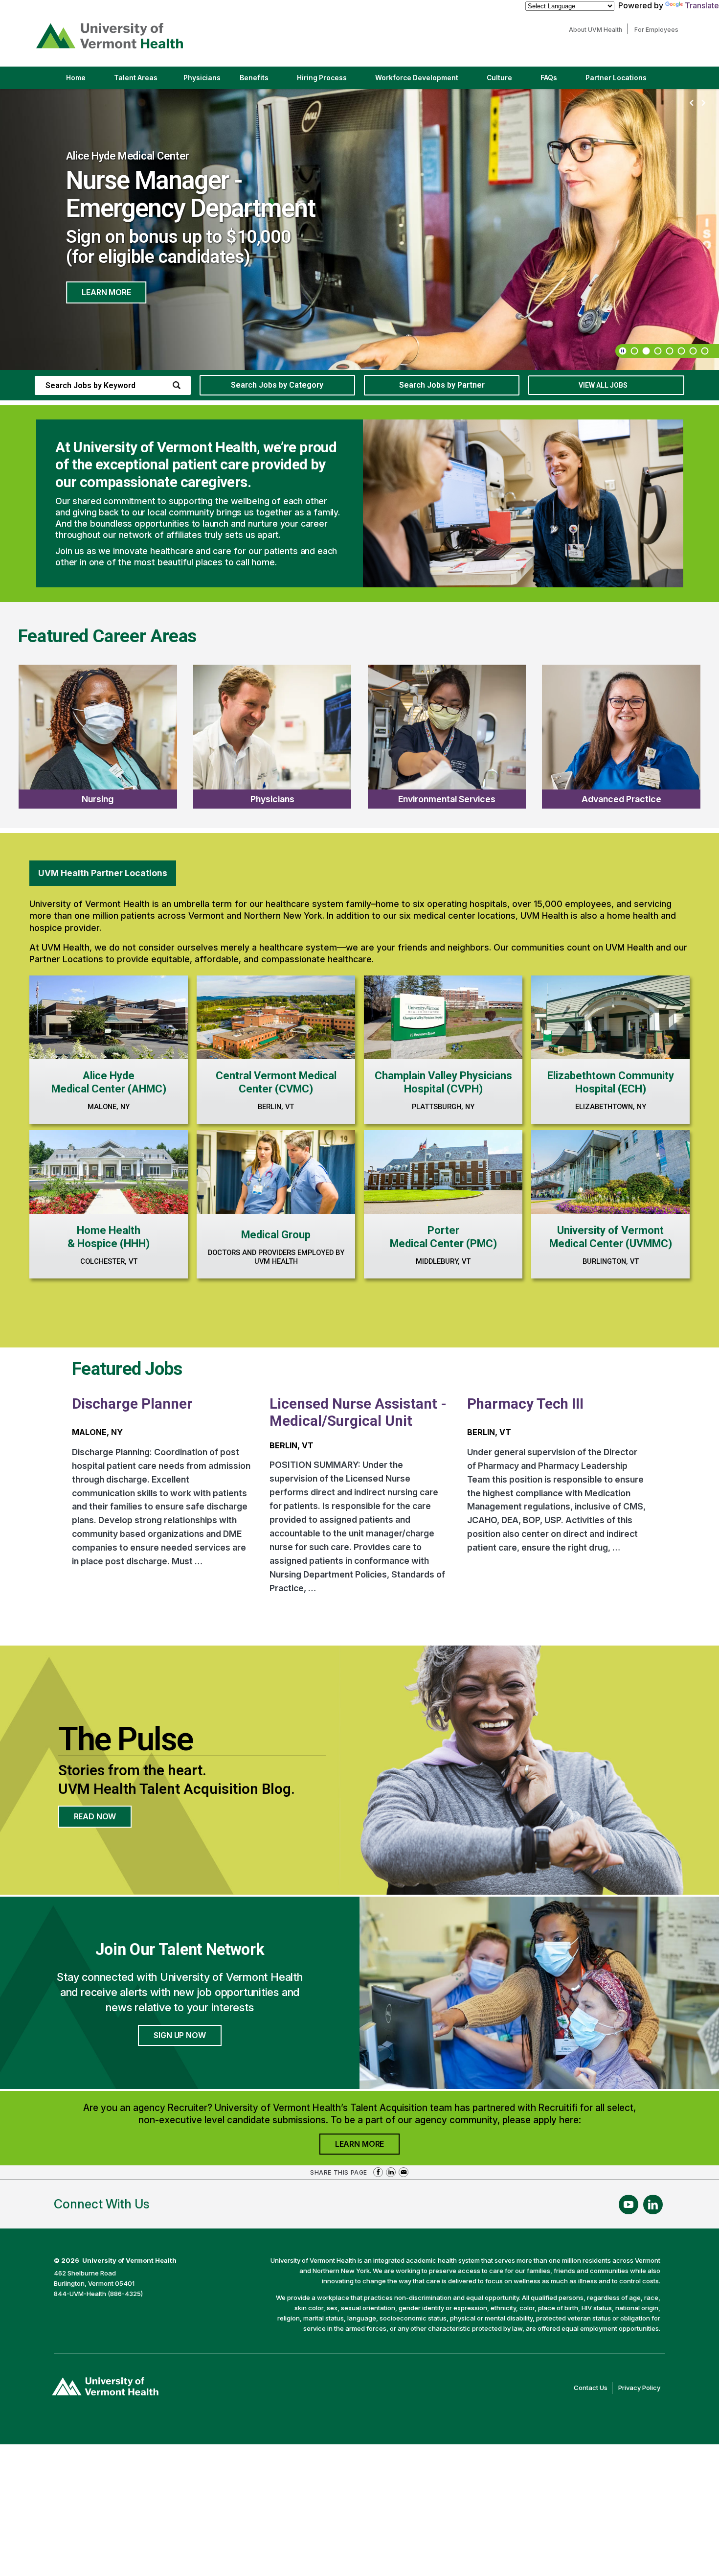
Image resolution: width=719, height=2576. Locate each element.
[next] (703, 103)
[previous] (692, 103)
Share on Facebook (378, 2172)
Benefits (254, 78)
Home (76, 78)
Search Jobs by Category (277, 385)
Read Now (103, 1819)
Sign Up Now (180, 2035)
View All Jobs (603, 385)
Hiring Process (330, 81)
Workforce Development (417, 78)
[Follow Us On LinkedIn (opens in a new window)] (653, 2205)
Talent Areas (144, 81)
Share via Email (404, 2172)
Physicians (206, 81)
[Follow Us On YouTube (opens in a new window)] (629, 2205)
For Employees (659, 30)
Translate (702, 5)
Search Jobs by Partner (442, 385)
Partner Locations (624, 81)
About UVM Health (598, 30)
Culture (508, 81)
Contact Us (593, 2389)
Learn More (106, 290)
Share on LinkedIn (391, 2172)
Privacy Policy (642, 2389)
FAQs (549, 78)
